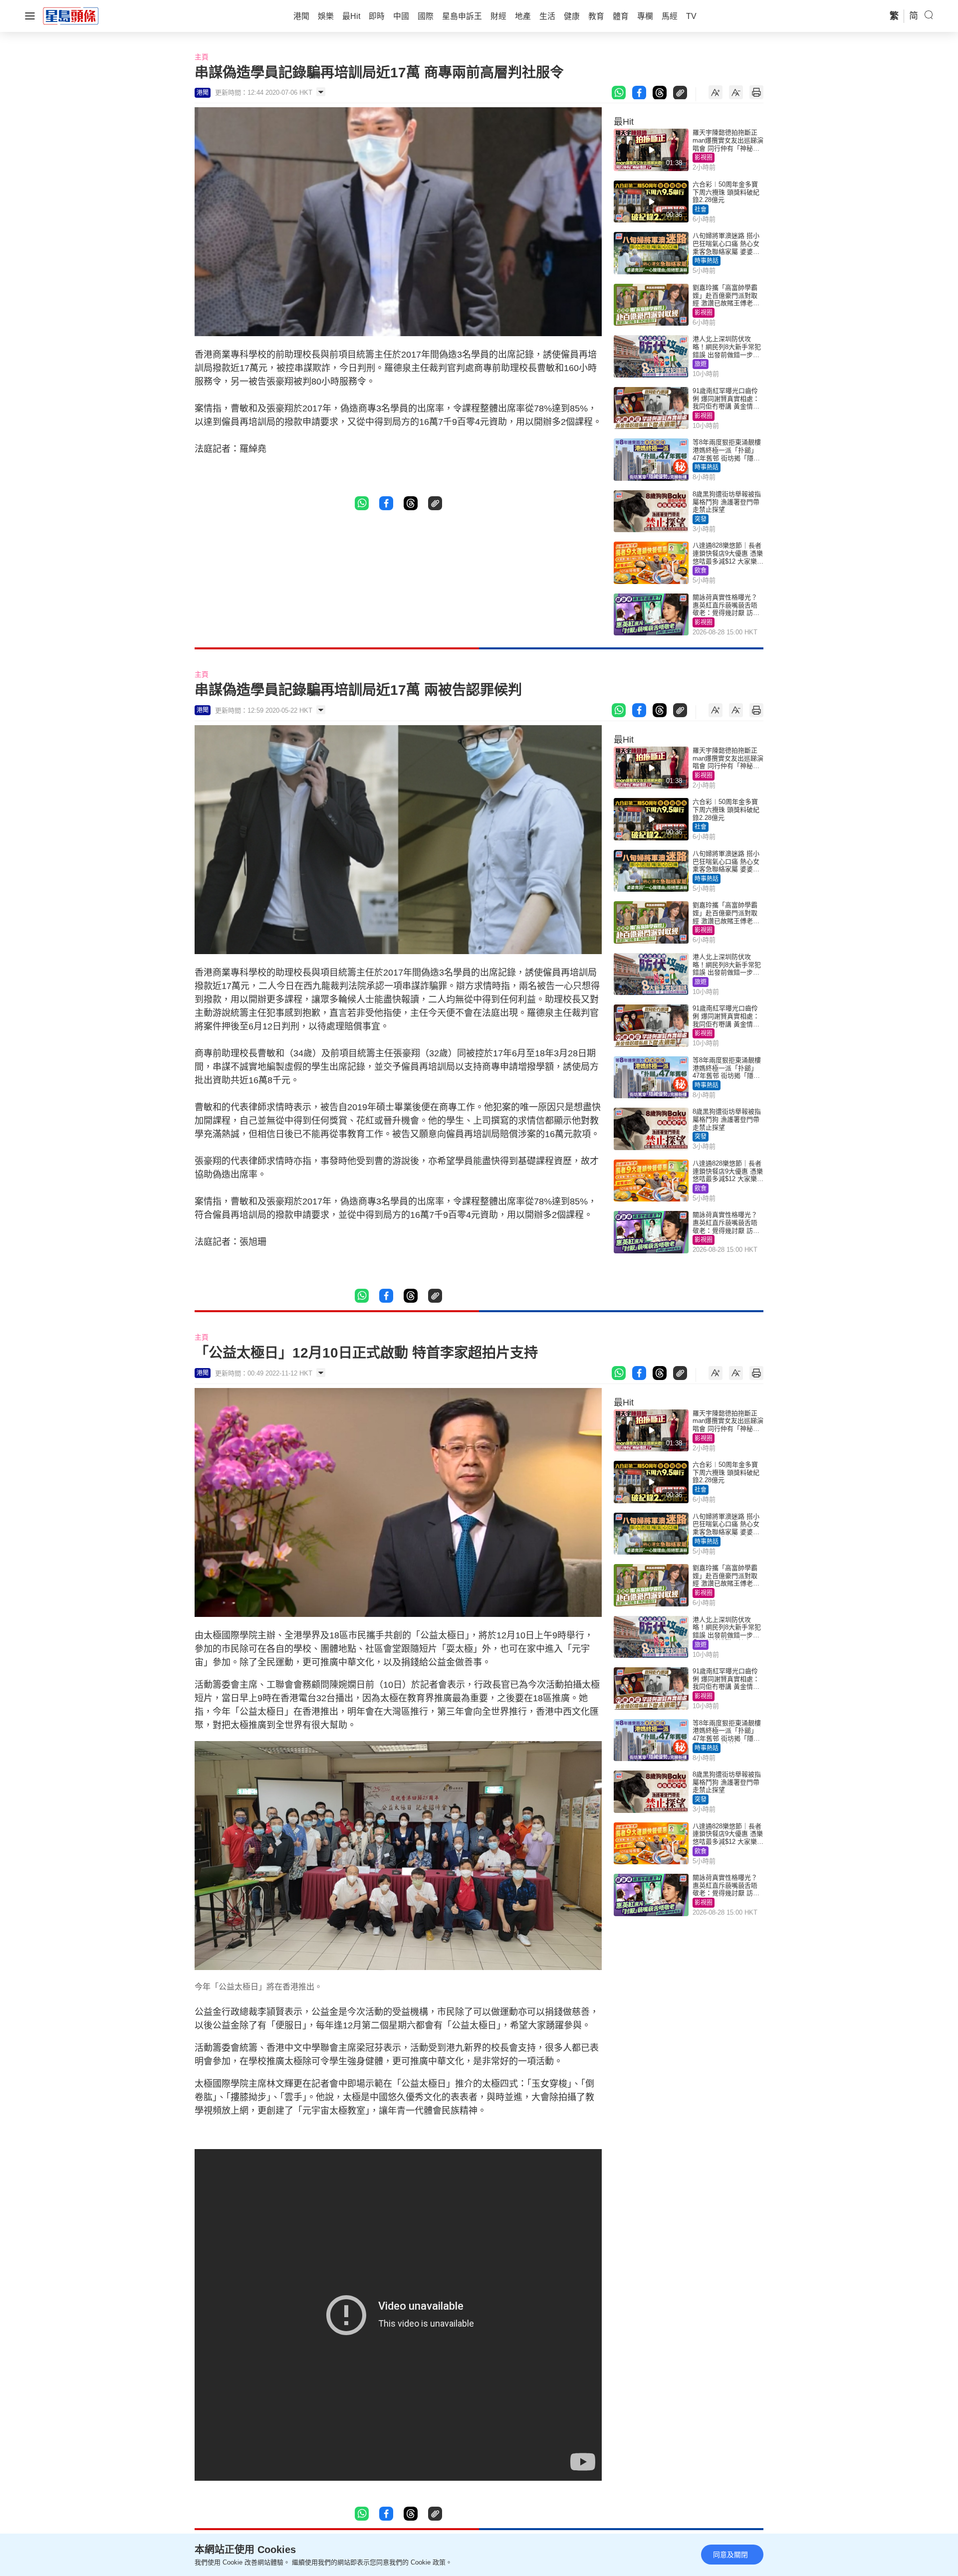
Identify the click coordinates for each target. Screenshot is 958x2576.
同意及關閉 (730, 2555)
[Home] (71, 15)
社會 (701, 209)
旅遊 (701, 364)
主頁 (202, 57)
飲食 (701, 571)
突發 (701, 519)
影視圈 (704, 158)
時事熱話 (707, 261)
